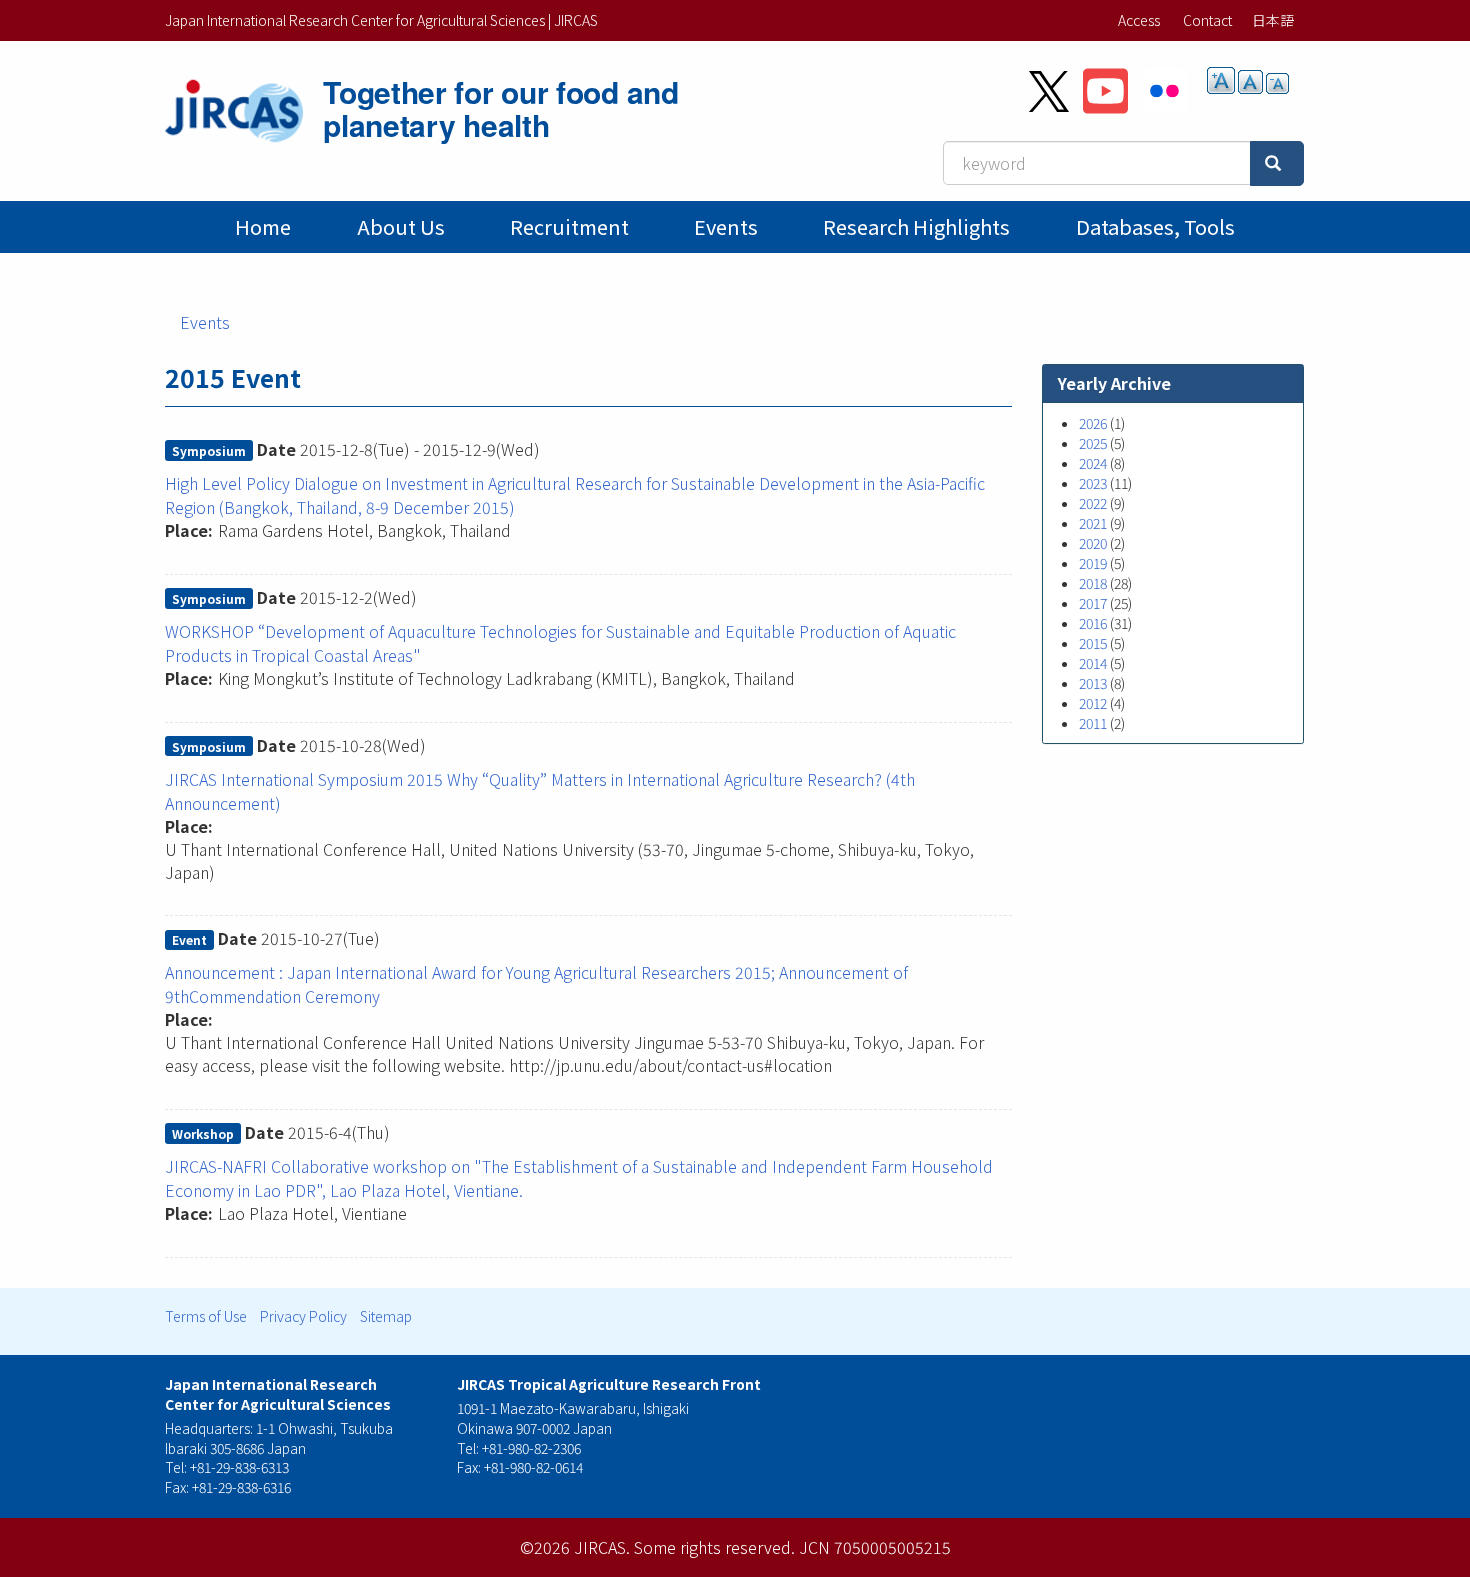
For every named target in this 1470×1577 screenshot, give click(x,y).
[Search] (1277, 163)
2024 (1093, 463)
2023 (1093, 483)
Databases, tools (1155, 226)
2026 (1093, 423)
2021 (1093, 523)
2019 (1093, 563)
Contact (1207, 20)
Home (263, 226)
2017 (1093, 603)
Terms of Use (206, 1316)
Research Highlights (916, 226)
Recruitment (569, 226)
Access (1139, 20)
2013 (1093, 683)
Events (726, 226)
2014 (1093, 663)
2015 (1093, 643)
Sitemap (386, 1316)
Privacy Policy (303, 1316)
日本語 (1273, 20)
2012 (1093, 703)
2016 (1093, 623)
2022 (1093, 503)
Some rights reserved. (714, 1547)
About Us (401, 226)
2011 (1093, 723)
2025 (1093, 443)
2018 (1093, 583)
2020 (1093, 543)
